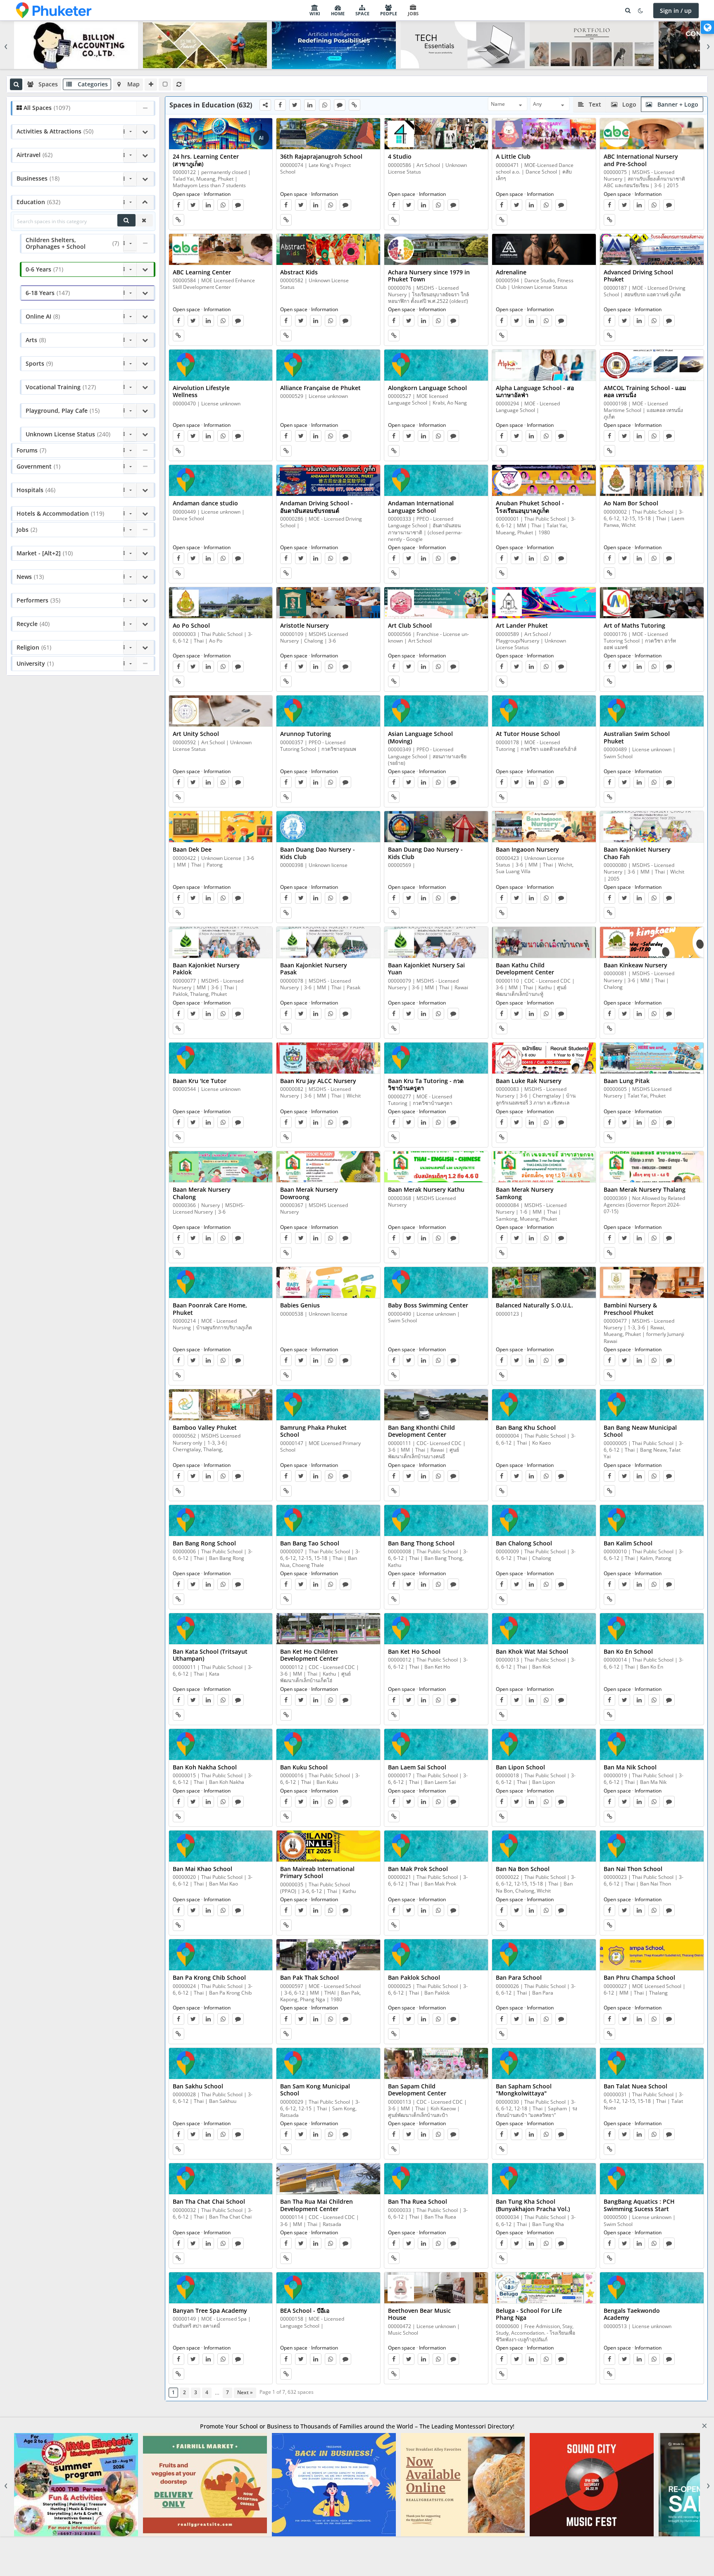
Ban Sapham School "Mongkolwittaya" (524, 2090)
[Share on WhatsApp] (325, 105)
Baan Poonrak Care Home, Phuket (210, 1309)
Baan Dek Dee (192, 849)
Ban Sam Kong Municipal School (315, 2090)
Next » (245, 2392)
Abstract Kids (299, 272)
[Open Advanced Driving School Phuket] (652, 250)
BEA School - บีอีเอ (305, 2311)
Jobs (413, 13)
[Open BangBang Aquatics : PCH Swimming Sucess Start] (652, 2179)
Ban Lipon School (520, 1767)
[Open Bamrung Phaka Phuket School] (328, 1405)
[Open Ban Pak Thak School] (328, 1955)
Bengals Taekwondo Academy (632, 2314)
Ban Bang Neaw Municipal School (640, 1431)
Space (362, 13)
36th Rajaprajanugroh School (321, 156)
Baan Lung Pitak (627, 1081)
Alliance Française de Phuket (320, 388)
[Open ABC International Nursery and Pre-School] (652, 134)
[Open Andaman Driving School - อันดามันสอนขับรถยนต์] (328, 481)
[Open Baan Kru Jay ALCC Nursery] (328, 1058)
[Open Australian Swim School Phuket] (652, 711)
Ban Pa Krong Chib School (209, 1977)
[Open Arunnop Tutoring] (328, 711)
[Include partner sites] (165, 84)
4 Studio (400, 156)
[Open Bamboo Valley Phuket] (221, 1405)
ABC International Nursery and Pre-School (641, 160)
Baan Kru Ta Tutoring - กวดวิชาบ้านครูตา (426, 1084)
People (389, 13)
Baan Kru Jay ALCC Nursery (318, 1081)
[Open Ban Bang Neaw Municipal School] (652, 1405)
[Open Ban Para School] (544, 1955)
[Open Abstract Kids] (328, 250)
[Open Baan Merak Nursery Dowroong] (328, 1167)
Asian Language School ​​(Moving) (421, 737)
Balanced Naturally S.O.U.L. (534, 1305)
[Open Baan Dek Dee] (221, 827)
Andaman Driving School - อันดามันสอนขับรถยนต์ (317, 507)
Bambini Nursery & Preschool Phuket (630, 1309)
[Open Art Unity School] (221, 711)
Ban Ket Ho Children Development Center (309, 1655)
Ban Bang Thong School (421, 1543)
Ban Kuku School (304, 1767)
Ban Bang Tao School (310, 1543)
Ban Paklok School (414, 1977)
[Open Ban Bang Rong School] (221, 1521)
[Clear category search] (144, 220)
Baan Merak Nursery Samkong (525, 1193)
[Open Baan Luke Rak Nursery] (544, 1058)
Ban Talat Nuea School (635, 2086)
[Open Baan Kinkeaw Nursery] (652, 943)
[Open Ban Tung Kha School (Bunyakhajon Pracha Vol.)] (544, 2179)
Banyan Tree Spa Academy (210, 2311)
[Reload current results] (179, 84)
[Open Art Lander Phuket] (544, 603)
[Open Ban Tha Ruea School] (436, 2179)
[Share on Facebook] (280, 105)
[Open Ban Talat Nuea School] (652, 2064)
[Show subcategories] (145, 132)
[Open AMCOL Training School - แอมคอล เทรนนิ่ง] (652, 365)
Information (217, 194)
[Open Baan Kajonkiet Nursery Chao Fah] (652, 827)
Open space (186, 194)
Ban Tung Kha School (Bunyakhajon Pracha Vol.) (533, 2205)
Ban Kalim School (628, 1543)
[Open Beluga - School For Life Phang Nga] (544, 2288)
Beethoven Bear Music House (419, 2314)
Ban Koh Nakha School (205, 1767)
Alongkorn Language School (427, 388)
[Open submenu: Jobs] (421, 10)
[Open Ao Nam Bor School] (652, 481)
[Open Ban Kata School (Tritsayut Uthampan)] (221, 1629)
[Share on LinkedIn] (310, 105)
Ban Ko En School (628, 1651)
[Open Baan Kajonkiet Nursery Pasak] (328, 943)
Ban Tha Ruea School (418, 2201)
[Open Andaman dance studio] (221, 481)
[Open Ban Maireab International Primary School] (328, 1846)
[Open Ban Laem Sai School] (436, 1745)
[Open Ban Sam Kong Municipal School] (328, 2064)
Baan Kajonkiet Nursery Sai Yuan (426, 969)
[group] (357, 45)
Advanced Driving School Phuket (638, 276)
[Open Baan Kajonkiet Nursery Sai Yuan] (436, 943)
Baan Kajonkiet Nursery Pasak (314, 969)
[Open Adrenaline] (544, 250)
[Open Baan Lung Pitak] (652, 1058)
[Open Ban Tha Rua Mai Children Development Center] (328, 2179)
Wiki (315, 13)
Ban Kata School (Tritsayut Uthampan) (210, 1655)
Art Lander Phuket (522, 625)
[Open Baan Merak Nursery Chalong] (221, 1167)
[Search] (628, 11)
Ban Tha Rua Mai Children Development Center (317, 2205)
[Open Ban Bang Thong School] (436, 1521)
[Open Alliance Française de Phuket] (328, 365)
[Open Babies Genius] (328, 1283)
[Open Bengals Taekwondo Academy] (652, 2288)
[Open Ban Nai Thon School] (652, 1846)
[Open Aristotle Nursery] (328, 603)
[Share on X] (295, 105)
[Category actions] (130, 132)
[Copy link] (355, 105)
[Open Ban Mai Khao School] (221, 1846)
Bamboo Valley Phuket (205, 1427)
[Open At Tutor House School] (544, 711)
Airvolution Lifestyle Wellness (201, 392)
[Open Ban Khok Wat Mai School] (544, 1629)
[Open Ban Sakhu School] (221, 2064)
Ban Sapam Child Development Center (417, 2090)
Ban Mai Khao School (202, 1869)
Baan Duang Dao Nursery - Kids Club (318, 853)
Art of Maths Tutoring (634, 625)
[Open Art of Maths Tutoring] (652, 603)
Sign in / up (676, 11)
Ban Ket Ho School (414, 1651)
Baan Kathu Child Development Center (525, 969)
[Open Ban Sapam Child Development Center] (436, 2064)
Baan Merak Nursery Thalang (645, 1189)
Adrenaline (511, 272)
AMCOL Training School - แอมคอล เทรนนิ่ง (645, 392)
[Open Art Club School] (436, 603)
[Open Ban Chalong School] (544, 1521)
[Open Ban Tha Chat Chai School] (221, 2179)
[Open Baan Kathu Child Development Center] (544, 943)
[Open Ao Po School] (221, 603)
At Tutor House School (528, 734)
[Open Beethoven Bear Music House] (436, 2288)
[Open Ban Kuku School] (328, 1745)
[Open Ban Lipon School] (544, 1745)
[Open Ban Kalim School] (652, 1521)
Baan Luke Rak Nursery (529, 1081)
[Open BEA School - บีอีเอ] (328, 2288)
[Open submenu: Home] (347, 10)
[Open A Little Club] (544, 134)
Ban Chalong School (524, 1543)
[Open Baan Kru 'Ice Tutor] (221, 1058)
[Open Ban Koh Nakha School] (221, 1745)
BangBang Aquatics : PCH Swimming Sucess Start (639, 2205)
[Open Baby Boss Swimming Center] (436, 1283)
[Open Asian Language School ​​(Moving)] (436, 711)
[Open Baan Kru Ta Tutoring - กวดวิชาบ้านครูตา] (436, 1058)
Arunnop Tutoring (306, 734)
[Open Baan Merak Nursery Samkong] (544, 1167)
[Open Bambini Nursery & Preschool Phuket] (652, 1283)
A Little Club (513, 156)
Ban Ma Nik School (630, 1767)
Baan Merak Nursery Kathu (426, 1189)
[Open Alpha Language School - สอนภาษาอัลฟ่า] (544, 365)
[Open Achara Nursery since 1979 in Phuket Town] (436, 250)
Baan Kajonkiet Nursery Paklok (206, 969)
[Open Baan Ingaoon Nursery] (544, 827)
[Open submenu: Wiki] (323, 10)
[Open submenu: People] (400, 10)
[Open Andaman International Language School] (436, 481)
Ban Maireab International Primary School (317, 1872)
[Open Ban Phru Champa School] (652, 1955)
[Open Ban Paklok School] (436, 1955)
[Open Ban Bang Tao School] (328, 1521)
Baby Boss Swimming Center (428, 1305)
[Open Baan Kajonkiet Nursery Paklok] (221, 943)
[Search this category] (126, 220)
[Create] (151, 84)
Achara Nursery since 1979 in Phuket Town (429, 276)
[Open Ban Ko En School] (652, 1629)
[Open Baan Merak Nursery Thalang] (652, 1167)
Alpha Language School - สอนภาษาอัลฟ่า (535, 392)
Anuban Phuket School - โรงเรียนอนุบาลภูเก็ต (530, 507)
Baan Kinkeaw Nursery (635, 965)
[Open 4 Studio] (436, 134)
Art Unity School (196, 734)
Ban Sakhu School (198, 2086)
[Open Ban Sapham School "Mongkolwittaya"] (544, 2064)
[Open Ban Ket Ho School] (436, 1629)
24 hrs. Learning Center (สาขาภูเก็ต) (206, 160)
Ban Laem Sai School (417, 1767)
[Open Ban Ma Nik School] (652, 1745)
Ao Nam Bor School (631, 503)
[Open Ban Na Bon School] (544, 1846)
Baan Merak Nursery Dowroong (309, 1193)
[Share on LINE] (340, 105)
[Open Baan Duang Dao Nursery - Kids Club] (328, 827)
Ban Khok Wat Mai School (532, 1651)
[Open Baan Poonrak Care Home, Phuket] (221, 1283)
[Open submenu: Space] (372, 10)
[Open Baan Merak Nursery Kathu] (436, 1167)
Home (338, 13)
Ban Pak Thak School (309, 1977)
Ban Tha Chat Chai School (209, 2201)
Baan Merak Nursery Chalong (202, 1193)
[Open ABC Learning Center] (221, 250)
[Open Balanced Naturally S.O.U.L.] (544, 1283)
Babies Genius (300, 1305)
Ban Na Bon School (523, 1869)
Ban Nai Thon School (633, 1869)
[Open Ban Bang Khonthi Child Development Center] (436, 1405)
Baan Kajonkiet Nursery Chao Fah (637, 853)
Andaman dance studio (205, 503)
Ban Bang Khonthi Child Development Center (421, 1431)
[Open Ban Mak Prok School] (436, 1846)
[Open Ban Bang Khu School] (544, 1405)
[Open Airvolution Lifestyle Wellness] (221, 365)
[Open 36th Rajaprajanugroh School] (328, 134)
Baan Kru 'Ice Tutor (200, 1081)
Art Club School (410, 625)
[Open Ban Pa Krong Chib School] (221, 1955)
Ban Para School (519, 1977)
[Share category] (265, 105)
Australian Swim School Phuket (637, 737)
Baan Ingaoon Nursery (527, 849)
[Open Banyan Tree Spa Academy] (221, 2288)
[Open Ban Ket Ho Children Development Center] (328, 1629)
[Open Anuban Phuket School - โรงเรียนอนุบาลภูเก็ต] (544, 481)
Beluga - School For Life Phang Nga (529, 2314)
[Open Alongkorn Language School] (436, 365)
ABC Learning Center (202, 272)
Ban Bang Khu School (526, 1427)
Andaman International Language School (421, 507)
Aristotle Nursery (305, 625)
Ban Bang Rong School (204, 1543)
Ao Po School (191, 625)
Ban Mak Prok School (418, 1869)
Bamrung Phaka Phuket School (313, 1431)
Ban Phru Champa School (639, 1977)
